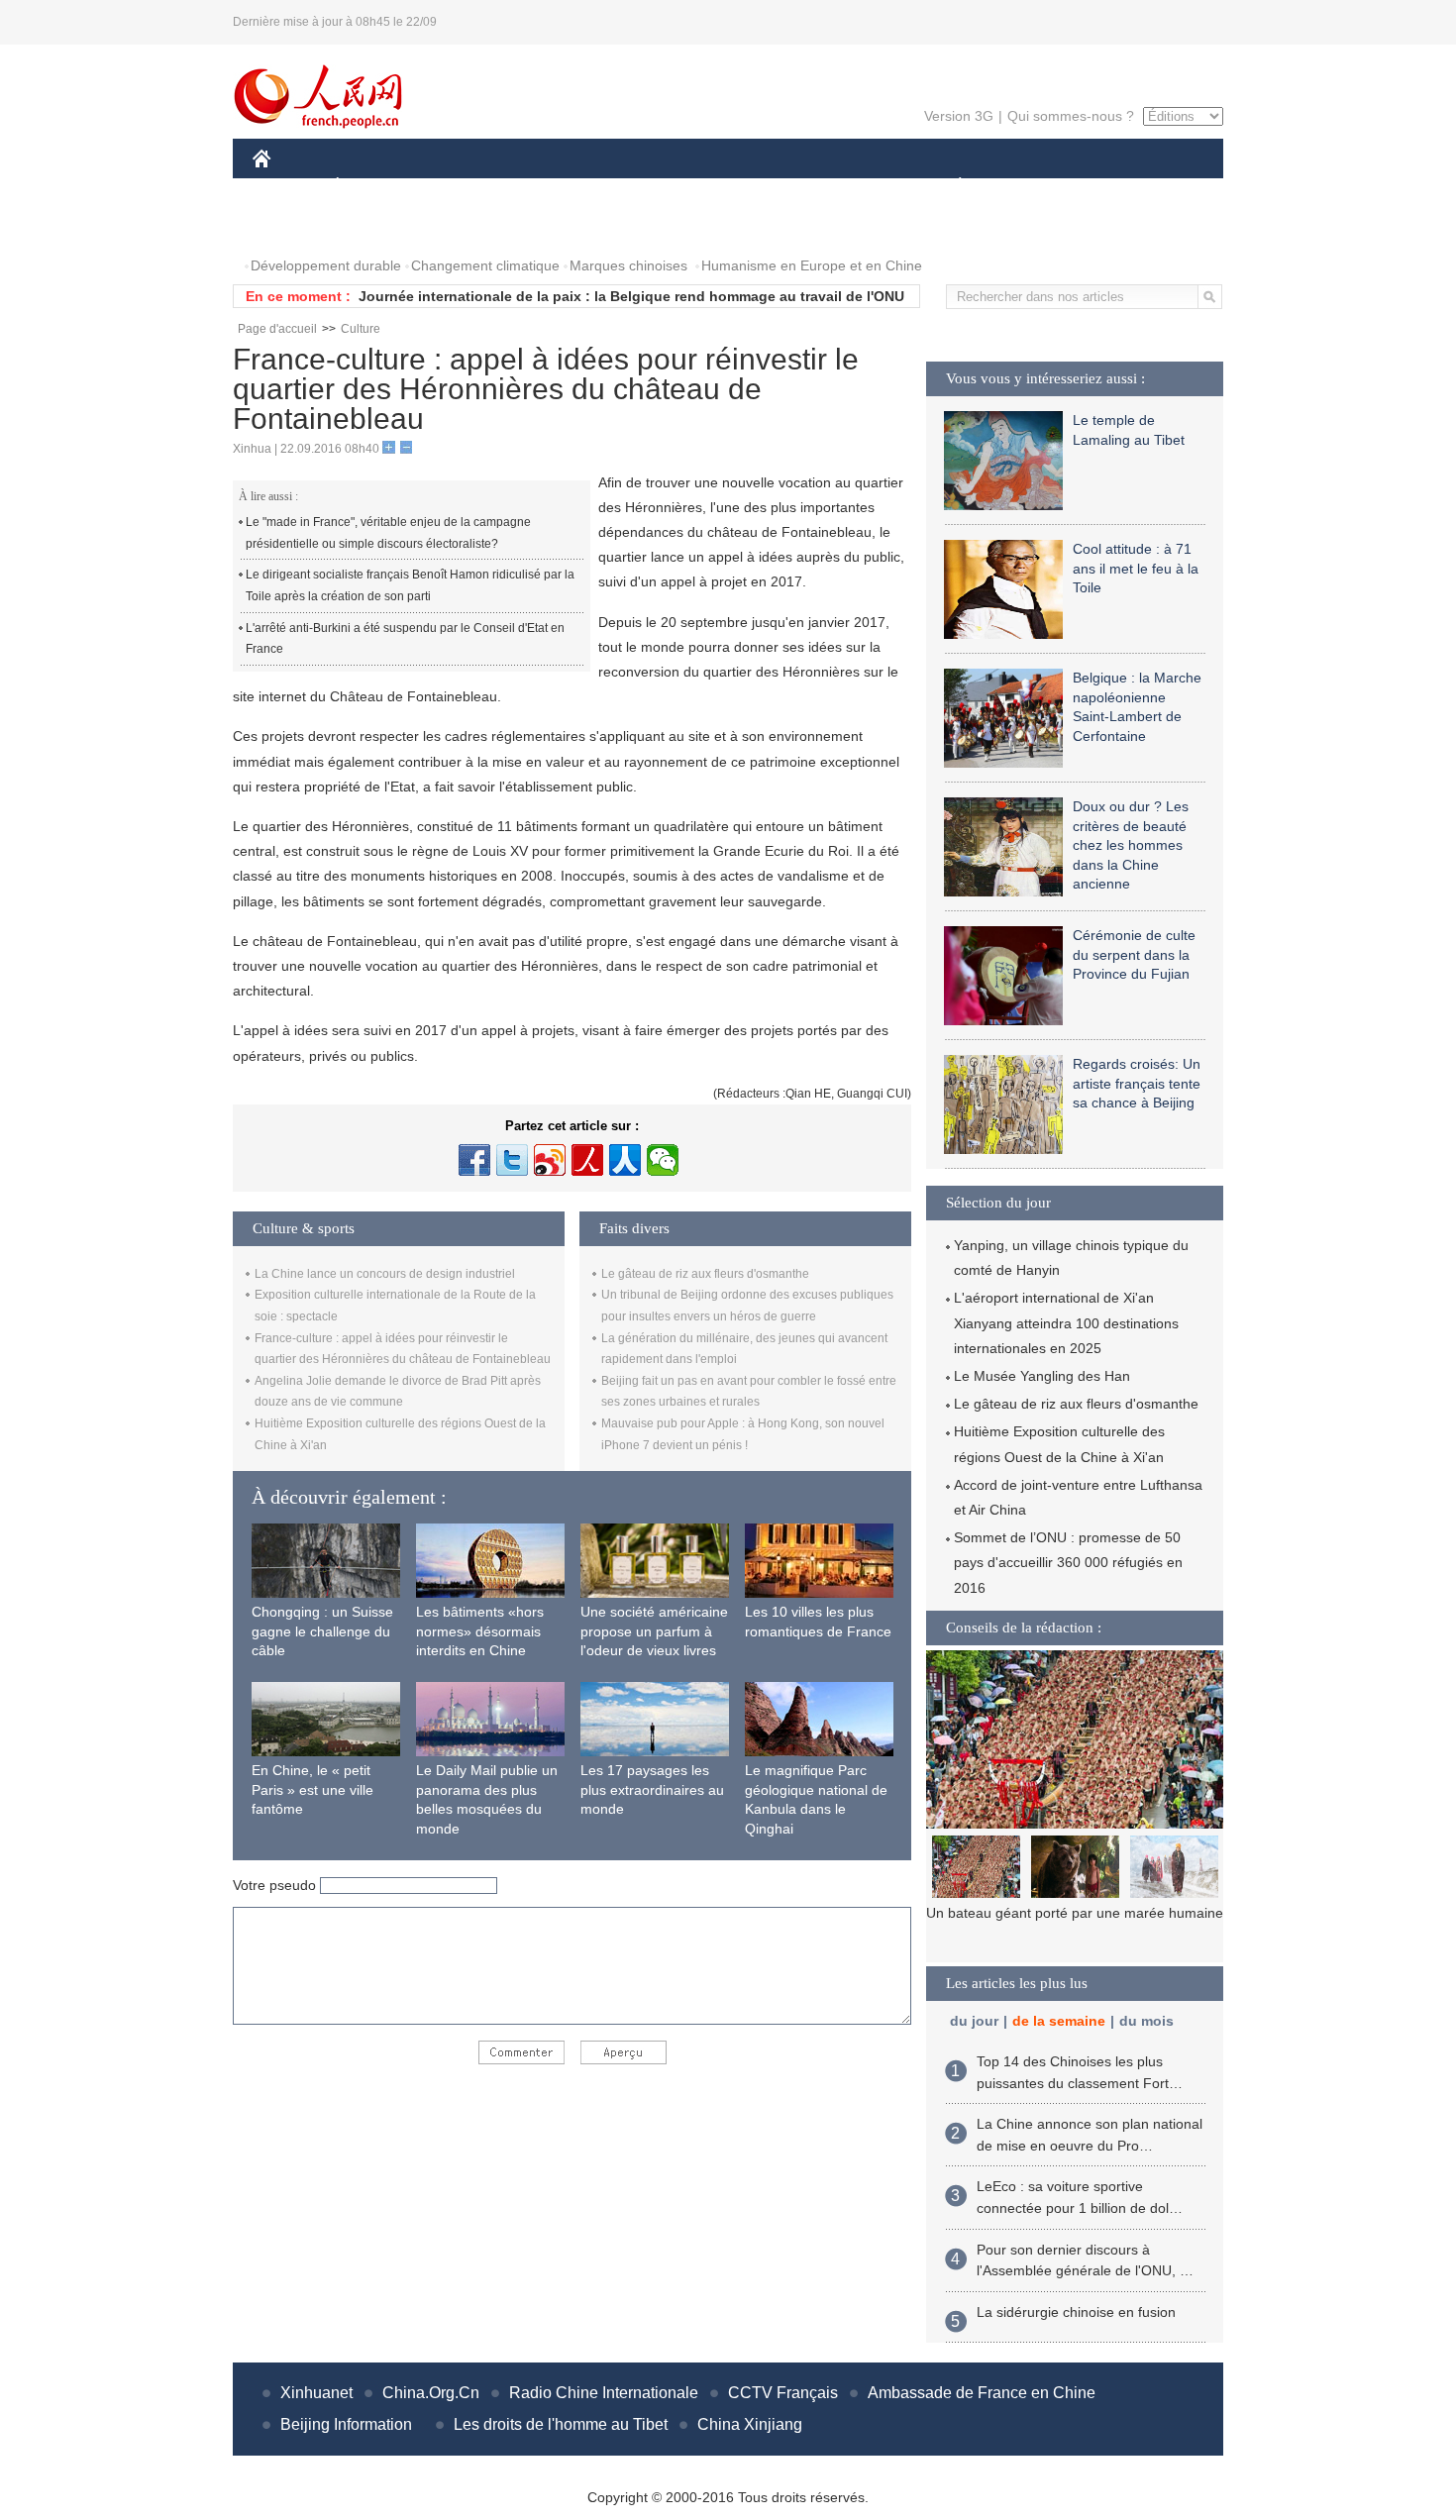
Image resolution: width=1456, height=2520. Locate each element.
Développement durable (326, 265)
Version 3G (959, 116)
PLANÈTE (949, 187)
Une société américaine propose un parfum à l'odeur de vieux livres (654, 1631)
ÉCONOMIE (374, 187)
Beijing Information (346, 2424)
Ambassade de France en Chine (982, 2393)
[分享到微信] (663, 1160)
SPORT (1030, 187)
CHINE (287, 187)
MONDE (467, 187)
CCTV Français (783, 2393)
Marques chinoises (628, 265)
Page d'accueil (277, 329)
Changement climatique (485, 265)
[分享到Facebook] (474, 1160)
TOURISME (1116, 187)
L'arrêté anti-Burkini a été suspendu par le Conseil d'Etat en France (405, 639)
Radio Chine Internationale (604, 2393)
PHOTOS (294, 226)
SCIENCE (640, 187)
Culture (361, 329)
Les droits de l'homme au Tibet (561, 2424)
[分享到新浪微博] (550, 1160)
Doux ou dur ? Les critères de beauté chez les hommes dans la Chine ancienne (1131, 845)
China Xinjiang (750, 2424)
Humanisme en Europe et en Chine (812, 265)
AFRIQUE (551, 187)
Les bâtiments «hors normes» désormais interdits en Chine (480, 1631)
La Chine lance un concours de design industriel (385, 1274)
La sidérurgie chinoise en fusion (1076, 2312)
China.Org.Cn (431, 2393)
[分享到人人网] (625, 1160)
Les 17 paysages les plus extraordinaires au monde (652, 1789)
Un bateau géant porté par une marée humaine (1075, 1913)
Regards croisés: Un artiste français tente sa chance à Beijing (1137, 1083)
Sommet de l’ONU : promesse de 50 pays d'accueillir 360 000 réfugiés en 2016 (1068, 1562)
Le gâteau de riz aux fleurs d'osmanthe (705, 1274)
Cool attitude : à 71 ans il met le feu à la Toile (1136, 568)
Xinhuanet (316, 2393)
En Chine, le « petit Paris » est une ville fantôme (312, 1789)
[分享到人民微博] (587, 1160)
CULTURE (730, 187)
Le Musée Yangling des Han (1042, 1376)
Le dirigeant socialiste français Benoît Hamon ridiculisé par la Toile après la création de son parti (410, 585)
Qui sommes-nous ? (1071, 116)
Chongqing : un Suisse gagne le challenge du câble (322, 1631)
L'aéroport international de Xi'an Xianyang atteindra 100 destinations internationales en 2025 (1066, 1322)
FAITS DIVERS (840, 187)
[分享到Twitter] (512, 1160)
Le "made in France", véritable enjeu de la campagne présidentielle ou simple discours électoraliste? (388, 533)
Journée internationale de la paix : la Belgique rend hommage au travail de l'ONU (631, 296)
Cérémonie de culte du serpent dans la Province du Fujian (1134, 954)
